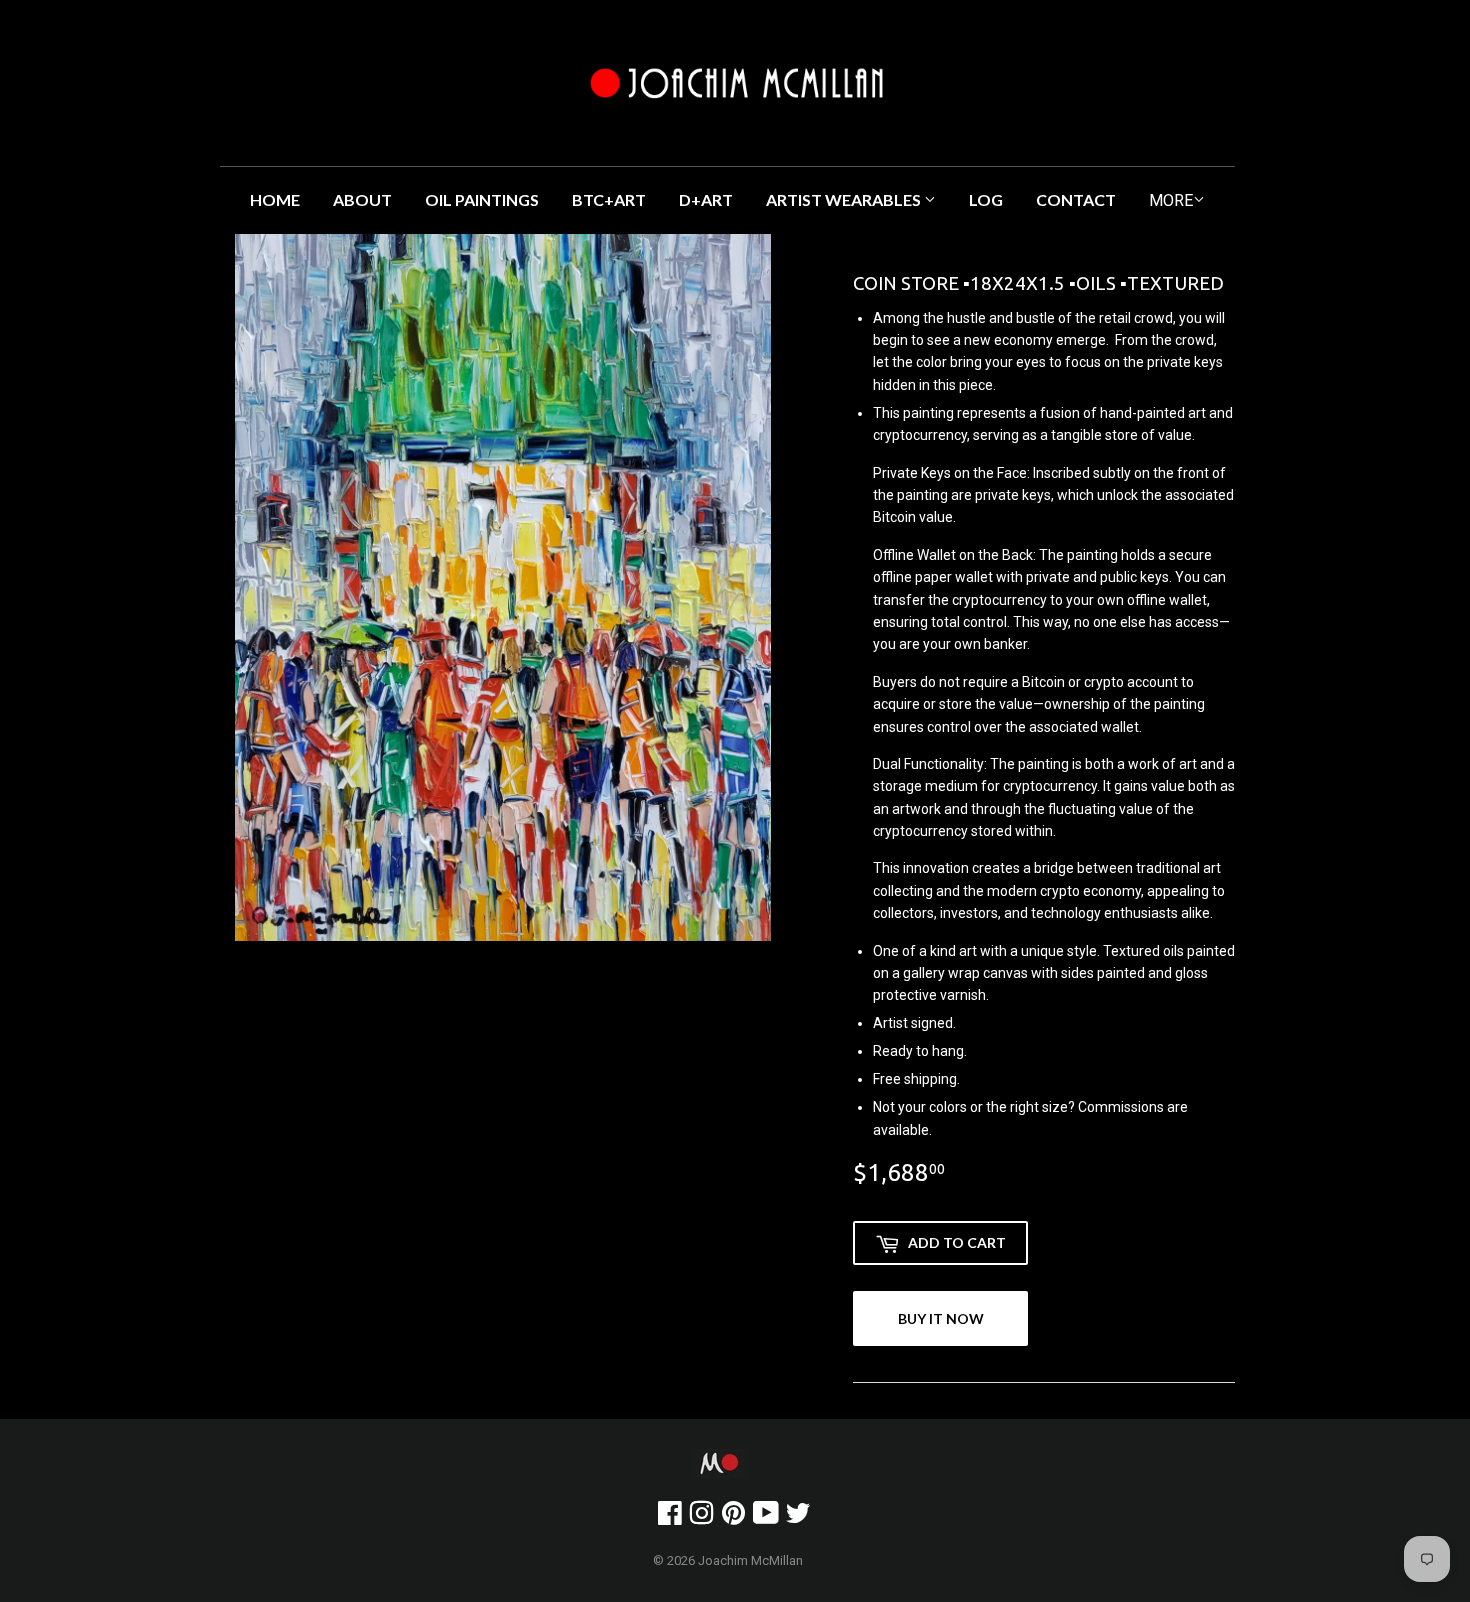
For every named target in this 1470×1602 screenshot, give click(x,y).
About (362, 199)
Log (986, 199)
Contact (1076, 199)
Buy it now (941, 1318)
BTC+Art (609, 199)
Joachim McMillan (750, 1560)
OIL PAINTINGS (482, 199)
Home (275, 199)
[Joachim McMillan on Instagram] (701, 1518)
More (1171, 200)
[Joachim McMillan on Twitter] (798, 1518)
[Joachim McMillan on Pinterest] (733, 1518)
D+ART (706, 199)
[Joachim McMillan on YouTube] (766, 1518)
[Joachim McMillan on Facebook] (670, 1518)
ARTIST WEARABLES (845, 199)
